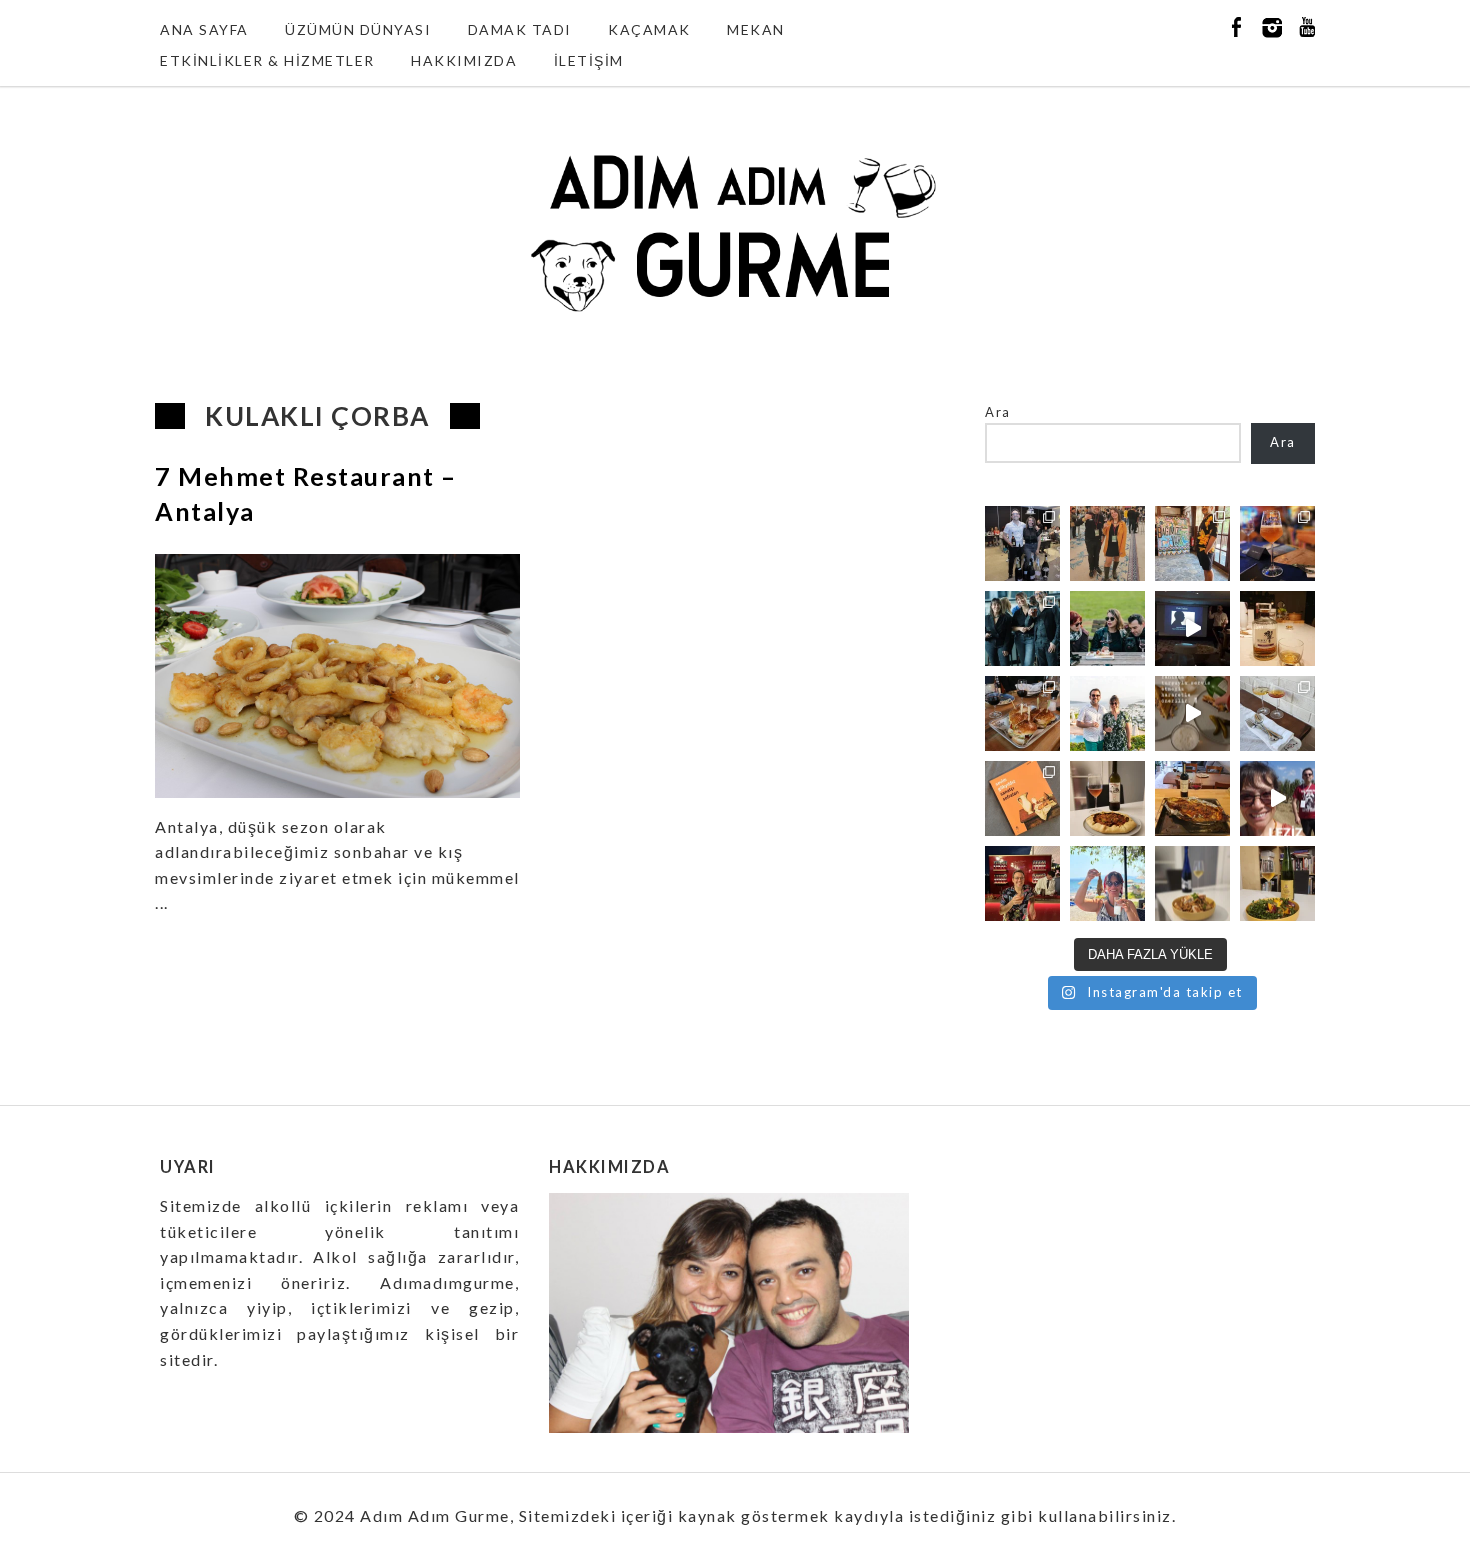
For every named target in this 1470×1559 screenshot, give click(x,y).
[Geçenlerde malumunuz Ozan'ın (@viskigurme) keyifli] (1277, 628)
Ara (998, 412)
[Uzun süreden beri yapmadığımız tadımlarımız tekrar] (1107, 713)
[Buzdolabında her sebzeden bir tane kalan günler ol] (1192, 883)
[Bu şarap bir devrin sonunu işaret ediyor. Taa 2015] (1277, 883)
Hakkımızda (464, 60)
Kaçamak (649, 29)
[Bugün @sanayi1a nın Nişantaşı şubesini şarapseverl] (1022, 628)
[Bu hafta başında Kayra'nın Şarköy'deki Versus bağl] (1277, 798)
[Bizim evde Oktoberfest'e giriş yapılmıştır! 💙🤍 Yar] (1192, 713)
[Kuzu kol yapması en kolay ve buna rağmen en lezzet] (1192, 798)
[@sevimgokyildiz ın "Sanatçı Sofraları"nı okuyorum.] (1022, 798)
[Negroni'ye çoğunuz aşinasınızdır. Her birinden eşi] (1022, 883)
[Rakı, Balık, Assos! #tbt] (1107, 883)
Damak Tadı (520, 29)
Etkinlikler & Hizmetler (267, 60)
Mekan (756, 29)
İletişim (589, 60)
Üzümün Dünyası (358, 29)
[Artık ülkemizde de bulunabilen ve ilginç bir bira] (1277, 543)
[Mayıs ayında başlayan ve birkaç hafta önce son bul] (1192, 543)
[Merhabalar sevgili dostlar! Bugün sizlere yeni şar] (1107, 628)
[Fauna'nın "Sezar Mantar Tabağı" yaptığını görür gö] (1277, 713)
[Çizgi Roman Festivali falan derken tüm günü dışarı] (1107, 798)
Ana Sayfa (204, 29)
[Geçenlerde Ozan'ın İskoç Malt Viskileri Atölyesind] (1192, 628)
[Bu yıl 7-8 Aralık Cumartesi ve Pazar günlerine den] (1107, 543)
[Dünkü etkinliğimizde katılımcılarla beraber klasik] (1022, 713)
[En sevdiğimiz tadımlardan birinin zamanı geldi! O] (1022, 543)
